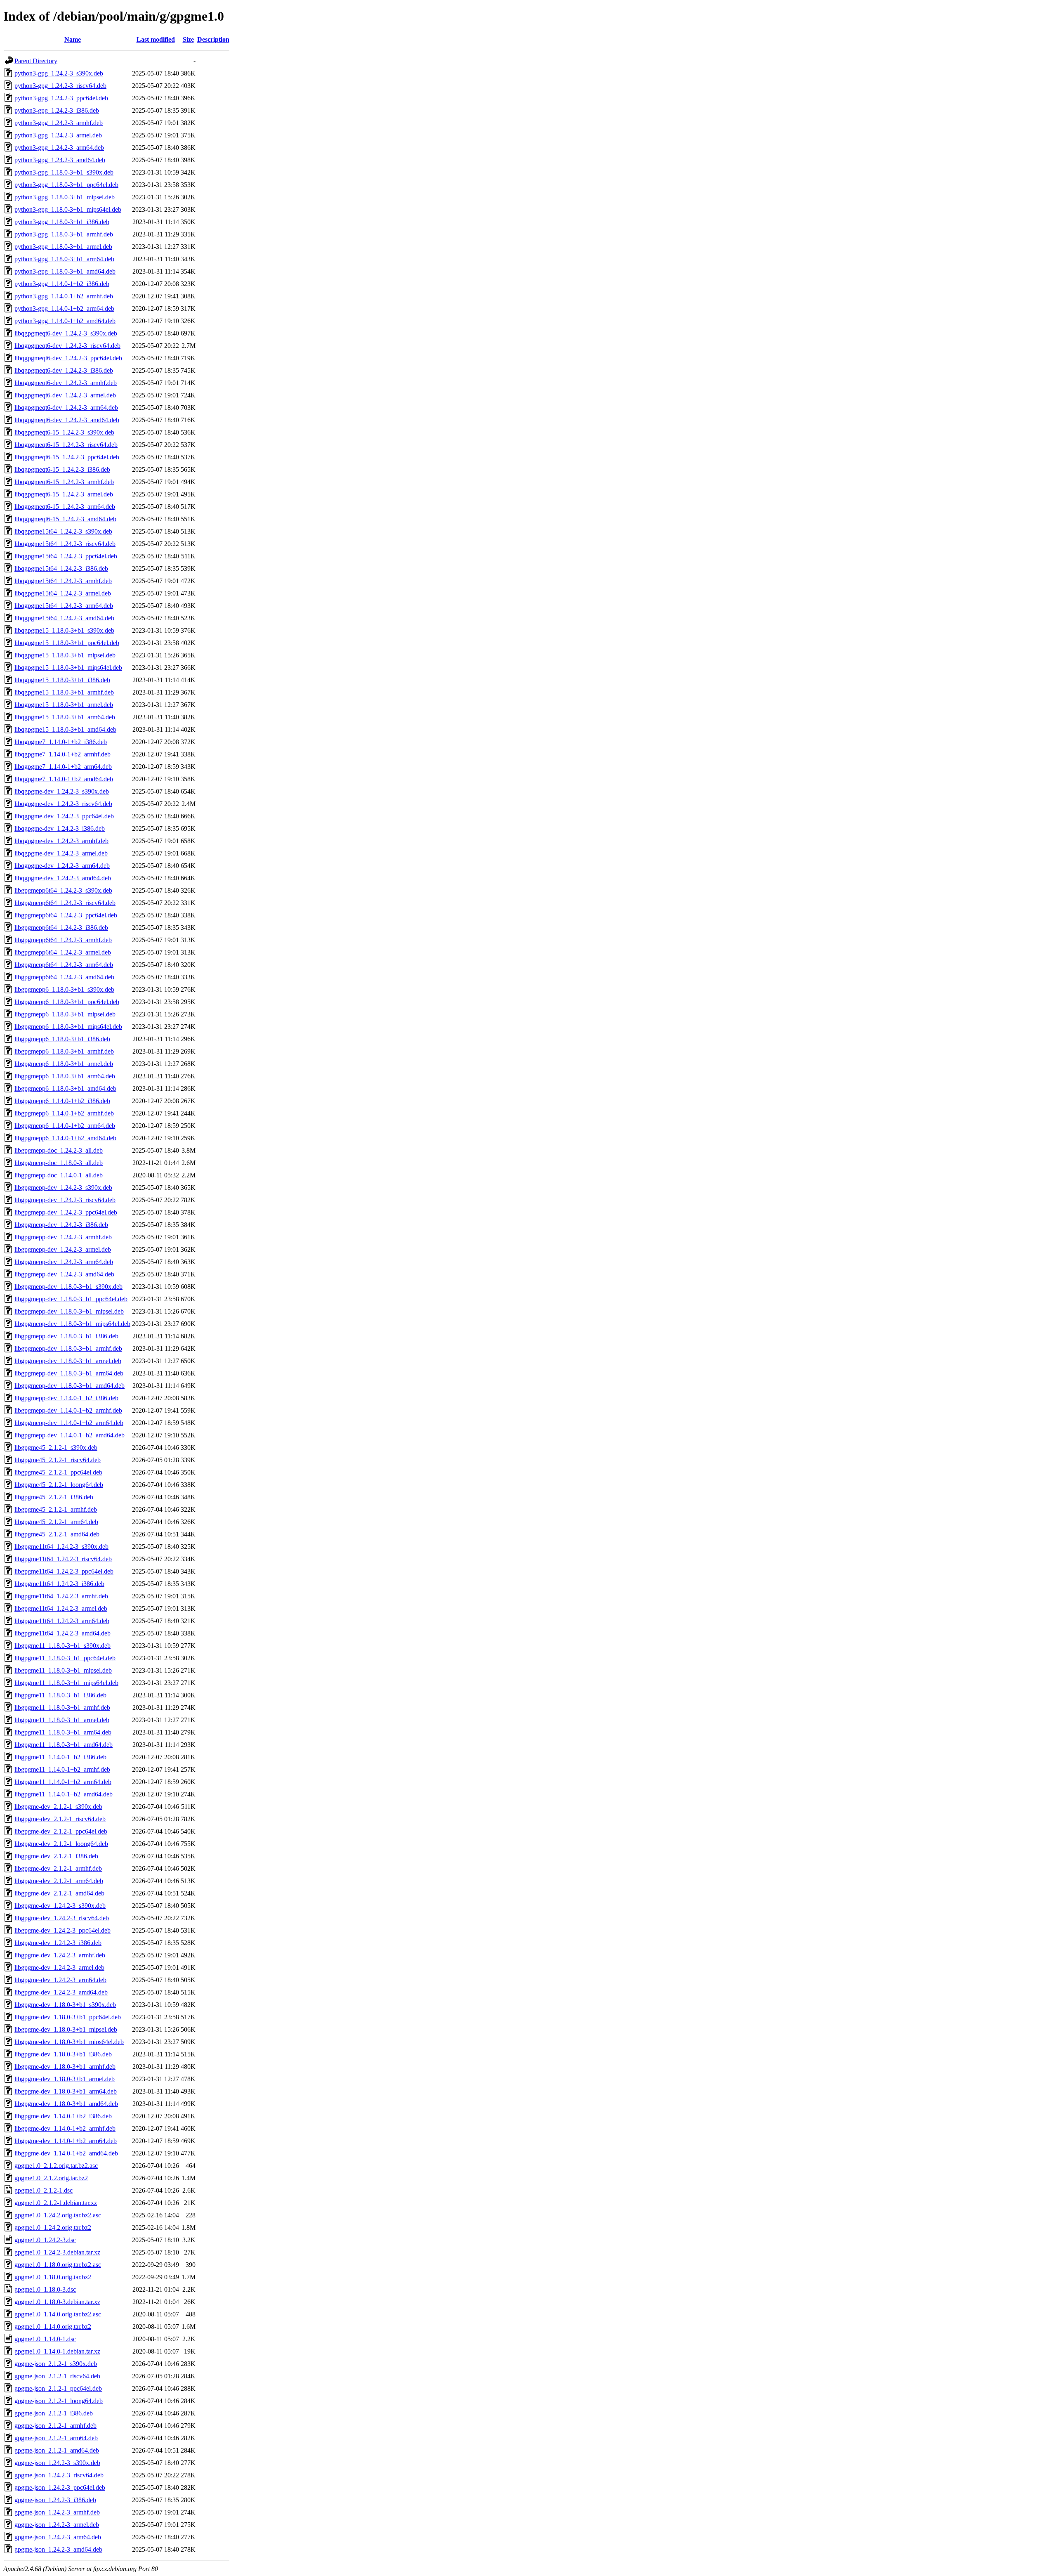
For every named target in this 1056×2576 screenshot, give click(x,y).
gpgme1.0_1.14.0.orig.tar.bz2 (53, 2327)
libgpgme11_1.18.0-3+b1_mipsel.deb (63, 1670)
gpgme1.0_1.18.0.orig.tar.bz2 (53, 2277)
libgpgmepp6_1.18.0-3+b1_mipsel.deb (65, 1014)
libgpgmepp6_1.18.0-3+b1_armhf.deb (64, 1051)
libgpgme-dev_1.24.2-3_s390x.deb (60, 1906)
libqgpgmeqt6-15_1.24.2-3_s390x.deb (64, 432)
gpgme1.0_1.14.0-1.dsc (45, 2339)
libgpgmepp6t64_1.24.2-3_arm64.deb (64, 965)
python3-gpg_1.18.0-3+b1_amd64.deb (65, 271)
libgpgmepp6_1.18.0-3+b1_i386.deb (62, 1039)
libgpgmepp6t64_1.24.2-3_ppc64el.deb (66, 915)
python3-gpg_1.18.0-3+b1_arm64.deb (64, 259)
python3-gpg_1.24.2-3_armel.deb (58, 135)
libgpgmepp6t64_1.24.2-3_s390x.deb (63, 890)
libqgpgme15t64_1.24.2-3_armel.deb (63, 593)
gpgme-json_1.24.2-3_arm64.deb (58, 2537)
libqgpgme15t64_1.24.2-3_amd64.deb (64, 618)
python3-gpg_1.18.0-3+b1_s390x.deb (64, 172)
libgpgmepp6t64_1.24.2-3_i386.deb (61, 928)
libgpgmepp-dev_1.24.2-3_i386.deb (61, 1225)
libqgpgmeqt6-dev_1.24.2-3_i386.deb (64, 370)
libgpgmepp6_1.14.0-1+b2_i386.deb (62, 1101)
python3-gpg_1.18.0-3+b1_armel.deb (63, 247)
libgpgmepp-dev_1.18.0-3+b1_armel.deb (68, 1361)
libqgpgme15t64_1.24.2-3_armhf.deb (63, 581)
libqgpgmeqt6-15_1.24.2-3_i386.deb (62, 469)
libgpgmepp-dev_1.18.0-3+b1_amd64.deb (70, 1386)
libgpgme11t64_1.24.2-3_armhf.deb (61, 1596)
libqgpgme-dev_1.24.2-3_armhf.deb (61, 841)
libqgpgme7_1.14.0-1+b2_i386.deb (61, 742)
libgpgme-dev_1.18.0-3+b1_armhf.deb (65, 2067)
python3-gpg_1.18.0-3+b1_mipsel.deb (65, 197)
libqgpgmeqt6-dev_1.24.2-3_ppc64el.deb (68, 358)
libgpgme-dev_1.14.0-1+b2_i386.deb (63, 2116)
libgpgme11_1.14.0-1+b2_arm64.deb (63, 1782)
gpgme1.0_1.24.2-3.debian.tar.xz (57, 2252)
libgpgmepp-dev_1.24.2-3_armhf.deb (63, 1237)
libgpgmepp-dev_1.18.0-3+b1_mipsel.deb (69, 1311)
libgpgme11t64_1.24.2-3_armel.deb (61, 1608)
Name (73, 39)
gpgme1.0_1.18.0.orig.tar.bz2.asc (58, 2265)
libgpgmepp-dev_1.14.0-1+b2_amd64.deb (70, 1435)
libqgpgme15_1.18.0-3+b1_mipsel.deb (65, 655)
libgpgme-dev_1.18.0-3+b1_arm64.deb (66, 2091)
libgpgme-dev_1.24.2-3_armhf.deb (60, 1955)
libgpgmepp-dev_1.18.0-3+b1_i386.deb (66, 1336)
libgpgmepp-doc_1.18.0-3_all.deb (59, 1163)
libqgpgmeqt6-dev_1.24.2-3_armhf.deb (66, 383)
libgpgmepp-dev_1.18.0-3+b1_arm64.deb (69, 1373)
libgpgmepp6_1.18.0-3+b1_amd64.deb (65, 1088)
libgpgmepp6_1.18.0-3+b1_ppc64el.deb (67, 1002)
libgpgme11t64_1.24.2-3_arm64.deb (62, 1621)
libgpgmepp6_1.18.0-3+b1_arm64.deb (65, 1076)
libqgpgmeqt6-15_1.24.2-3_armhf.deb (64, 482)
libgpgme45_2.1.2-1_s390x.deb (56, 1448)
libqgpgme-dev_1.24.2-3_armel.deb (61, 853)
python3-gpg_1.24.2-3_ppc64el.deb (61, 98)
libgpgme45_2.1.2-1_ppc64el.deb (58, 1472)
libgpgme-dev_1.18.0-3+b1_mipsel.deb (66, 2029)
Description (213, 39)
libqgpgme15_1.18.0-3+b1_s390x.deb (64, 630)
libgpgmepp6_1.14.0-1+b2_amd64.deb (65, 1138)
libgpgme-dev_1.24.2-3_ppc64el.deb (62, 1930)
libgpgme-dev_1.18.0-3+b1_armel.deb (65, 2079)
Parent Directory (36, 61)
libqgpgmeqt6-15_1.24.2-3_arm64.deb (65, 507)
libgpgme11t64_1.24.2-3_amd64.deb (62, 1633)
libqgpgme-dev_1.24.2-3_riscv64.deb (63, 804)
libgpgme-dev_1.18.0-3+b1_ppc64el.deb (68, 2017)
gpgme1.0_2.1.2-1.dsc (44, 2190)
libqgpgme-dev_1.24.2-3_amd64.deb (63, 878)
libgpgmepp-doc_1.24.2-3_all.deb (59, 1150)
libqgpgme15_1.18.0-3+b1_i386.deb (62, 680)
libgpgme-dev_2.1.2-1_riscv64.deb (60, 1819)
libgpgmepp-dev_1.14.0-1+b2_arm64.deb (69, 1423)
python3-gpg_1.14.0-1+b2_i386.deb (62, 284)
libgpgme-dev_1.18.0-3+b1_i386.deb (63, 2054)
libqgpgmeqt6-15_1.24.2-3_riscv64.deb (66, 445)
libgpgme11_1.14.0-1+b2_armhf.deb (62, 1769)
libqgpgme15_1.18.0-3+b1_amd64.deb (65, 729)
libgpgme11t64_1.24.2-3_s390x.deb (61, 1547)
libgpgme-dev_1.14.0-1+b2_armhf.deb (65, 2128)
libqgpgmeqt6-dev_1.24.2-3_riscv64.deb (67, 346)
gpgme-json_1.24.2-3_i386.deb (55, 2500)
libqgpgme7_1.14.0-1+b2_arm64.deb (63, 767)
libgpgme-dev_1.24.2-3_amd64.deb (61, 1992)
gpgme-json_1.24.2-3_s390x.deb (57, 2463)
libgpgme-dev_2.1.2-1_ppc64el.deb (61, 1831)
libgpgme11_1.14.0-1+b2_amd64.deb (64, 1794)
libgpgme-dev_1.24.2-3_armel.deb (59, 1967)
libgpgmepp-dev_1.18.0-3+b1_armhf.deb (68, 1348)
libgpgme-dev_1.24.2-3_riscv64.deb (62, 1918)
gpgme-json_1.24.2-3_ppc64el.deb (60, 2487)
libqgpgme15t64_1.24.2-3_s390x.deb (63, 531)
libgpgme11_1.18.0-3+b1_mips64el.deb (66, 1683)
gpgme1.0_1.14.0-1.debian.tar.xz (57, 2351)
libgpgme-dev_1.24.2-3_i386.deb (58, 1943)
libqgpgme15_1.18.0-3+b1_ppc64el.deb (67, 643)
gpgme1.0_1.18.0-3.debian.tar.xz (57, 2302)
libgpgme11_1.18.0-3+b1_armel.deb (62, 1720)
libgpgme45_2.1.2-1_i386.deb (54, 1497)
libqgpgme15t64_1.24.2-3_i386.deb (61, 568)
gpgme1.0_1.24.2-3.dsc (45, 2240)
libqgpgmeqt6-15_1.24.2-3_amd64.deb (65, 519)
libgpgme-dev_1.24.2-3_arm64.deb (60, 1980)
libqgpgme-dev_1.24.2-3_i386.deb (60, 828)
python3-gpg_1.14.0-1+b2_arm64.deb (64, 308)
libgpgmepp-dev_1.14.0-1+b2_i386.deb (66, 1398)
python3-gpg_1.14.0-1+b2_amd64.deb (65, 321)
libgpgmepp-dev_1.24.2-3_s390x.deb (63, 1188)
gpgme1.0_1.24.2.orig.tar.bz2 (53, 2227)
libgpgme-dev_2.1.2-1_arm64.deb (59, 1881)
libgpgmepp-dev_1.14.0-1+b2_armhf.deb (68, 1410)
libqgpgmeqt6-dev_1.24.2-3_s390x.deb (66, 333)
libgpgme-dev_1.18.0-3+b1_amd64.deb (66, 2104)
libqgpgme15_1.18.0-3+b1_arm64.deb (65, 717)
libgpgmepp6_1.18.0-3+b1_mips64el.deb (68, 1027)
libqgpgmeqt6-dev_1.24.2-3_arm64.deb (66, 408)
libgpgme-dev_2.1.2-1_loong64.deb (61, 1844)
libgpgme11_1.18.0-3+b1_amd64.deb (64, 1745)
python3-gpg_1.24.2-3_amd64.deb (60, 160)
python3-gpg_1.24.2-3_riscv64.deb (60, 86)
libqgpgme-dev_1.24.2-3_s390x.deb (62, 791)
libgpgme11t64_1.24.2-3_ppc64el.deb (64, 1571)
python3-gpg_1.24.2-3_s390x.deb (59, 73)
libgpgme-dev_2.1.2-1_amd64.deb (59, 1893)
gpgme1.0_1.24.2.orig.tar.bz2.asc (58, 2215)
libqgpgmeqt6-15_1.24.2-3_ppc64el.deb (67, 457)
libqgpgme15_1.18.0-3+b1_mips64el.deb (68, 668)
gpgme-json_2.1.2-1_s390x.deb (56, 2364)
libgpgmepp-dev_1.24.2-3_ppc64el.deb (66, 1212)
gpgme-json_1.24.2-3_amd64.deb (58, 2549)
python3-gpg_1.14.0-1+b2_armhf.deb (64, 296)
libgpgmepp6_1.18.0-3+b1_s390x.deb (64, 989)
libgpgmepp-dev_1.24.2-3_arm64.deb (64, 1262)
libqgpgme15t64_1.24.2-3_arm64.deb (64, 606)
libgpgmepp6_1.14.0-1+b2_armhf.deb (64, 1113)
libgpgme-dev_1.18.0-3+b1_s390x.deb (65, 2005)
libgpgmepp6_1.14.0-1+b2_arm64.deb (65, 1126)
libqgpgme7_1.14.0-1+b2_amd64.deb (64, 779)
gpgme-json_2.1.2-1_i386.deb (54, 2413)
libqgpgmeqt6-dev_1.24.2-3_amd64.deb (67, 420)
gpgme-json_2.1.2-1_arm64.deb (56, 2438)
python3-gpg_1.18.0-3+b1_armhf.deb (64, 234)
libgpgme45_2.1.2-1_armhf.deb (56, 1509)
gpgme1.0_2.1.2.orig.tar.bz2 (51, 2178)
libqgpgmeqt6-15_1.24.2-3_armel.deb (64, 494)
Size (188, 39)
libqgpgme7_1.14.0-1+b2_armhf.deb (62, 754)
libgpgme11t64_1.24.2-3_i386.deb (59, 1584)
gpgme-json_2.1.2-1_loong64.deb (59, 2401)
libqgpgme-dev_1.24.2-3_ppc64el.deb (64, 816)
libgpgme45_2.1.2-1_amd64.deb (57, 1534)
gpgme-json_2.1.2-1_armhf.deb (55, 2426)
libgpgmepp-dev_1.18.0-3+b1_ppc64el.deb (71, 1299)
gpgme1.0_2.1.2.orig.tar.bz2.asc (56, 2166)
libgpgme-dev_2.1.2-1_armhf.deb (58, 1868)
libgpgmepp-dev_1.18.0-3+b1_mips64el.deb (72, 1324)
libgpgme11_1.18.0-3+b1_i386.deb (60, 1695)
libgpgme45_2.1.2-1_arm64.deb (56, 1522)
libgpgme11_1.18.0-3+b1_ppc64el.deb (65, 1658)
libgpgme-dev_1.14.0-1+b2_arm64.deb (66, 2141)
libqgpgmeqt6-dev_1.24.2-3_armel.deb (65, 395)
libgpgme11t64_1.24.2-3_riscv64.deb (63, 1559)
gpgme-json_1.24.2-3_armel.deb (57, 2525)
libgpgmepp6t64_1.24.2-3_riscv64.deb (65, 903)
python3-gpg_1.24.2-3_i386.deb (57, 110)
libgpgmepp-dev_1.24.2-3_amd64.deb (64, 1274)
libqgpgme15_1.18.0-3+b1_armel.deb (64, 705)
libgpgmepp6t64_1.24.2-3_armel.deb (63, 952)
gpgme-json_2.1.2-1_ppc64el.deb (58, 2388)
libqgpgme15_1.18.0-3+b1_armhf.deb (64, 692)
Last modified (156, 39)
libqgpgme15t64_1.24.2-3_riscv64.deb (65, 544)
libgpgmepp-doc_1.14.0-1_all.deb (59, 1175)
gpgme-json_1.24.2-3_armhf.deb (57, 2512)
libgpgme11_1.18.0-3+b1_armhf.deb (62, 1707)
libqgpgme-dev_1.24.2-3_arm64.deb (62, 866)
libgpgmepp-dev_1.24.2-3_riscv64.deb (65, 1200)
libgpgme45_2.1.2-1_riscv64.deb (58, 1460)
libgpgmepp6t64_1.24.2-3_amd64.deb (64, 977)
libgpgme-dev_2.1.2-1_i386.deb (56, 1856)
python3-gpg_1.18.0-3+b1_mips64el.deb (68, 209)
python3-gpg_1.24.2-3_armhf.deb (59, 123)
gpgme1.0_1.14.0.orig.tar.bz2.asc (58, 2314)
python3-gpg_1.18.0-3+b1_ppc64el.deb (66, 185)
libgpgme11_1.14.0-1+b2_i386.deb (60, 1757)
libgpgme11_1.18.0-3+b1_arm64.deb (63, 1732)
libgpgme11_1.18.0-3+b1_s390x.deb (62, 1646)
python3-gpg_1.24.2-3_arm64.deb (59, 148)
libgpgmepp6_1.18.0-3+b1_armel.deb (64, 1064)
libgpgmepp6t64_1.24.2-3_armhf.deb (63, 940)
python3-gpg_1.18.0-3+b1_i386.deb (62, 222)
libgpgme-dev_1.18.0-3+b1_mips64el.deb (69, 2042)
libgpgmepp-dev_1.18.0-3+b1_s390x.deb (68, 1287)
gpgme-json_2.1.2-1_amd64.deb (57, 2450)
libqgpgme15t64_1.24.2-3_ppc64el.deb (66, 556)
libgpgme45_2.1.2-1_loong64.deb (59, 1485)
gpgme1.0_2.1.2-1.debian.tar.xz (56, 2203)
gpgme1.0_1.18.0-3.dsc (45, 2289)
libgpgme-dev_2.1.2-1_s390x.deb (58, 1807)
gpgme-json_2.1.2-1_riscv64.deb (57, 2376)
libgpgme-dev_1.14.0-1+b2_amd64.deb (66, 2153)
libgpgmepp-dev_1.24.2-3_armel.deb (63, 1249)
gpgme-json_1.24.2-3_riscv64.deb (59, 2475)
